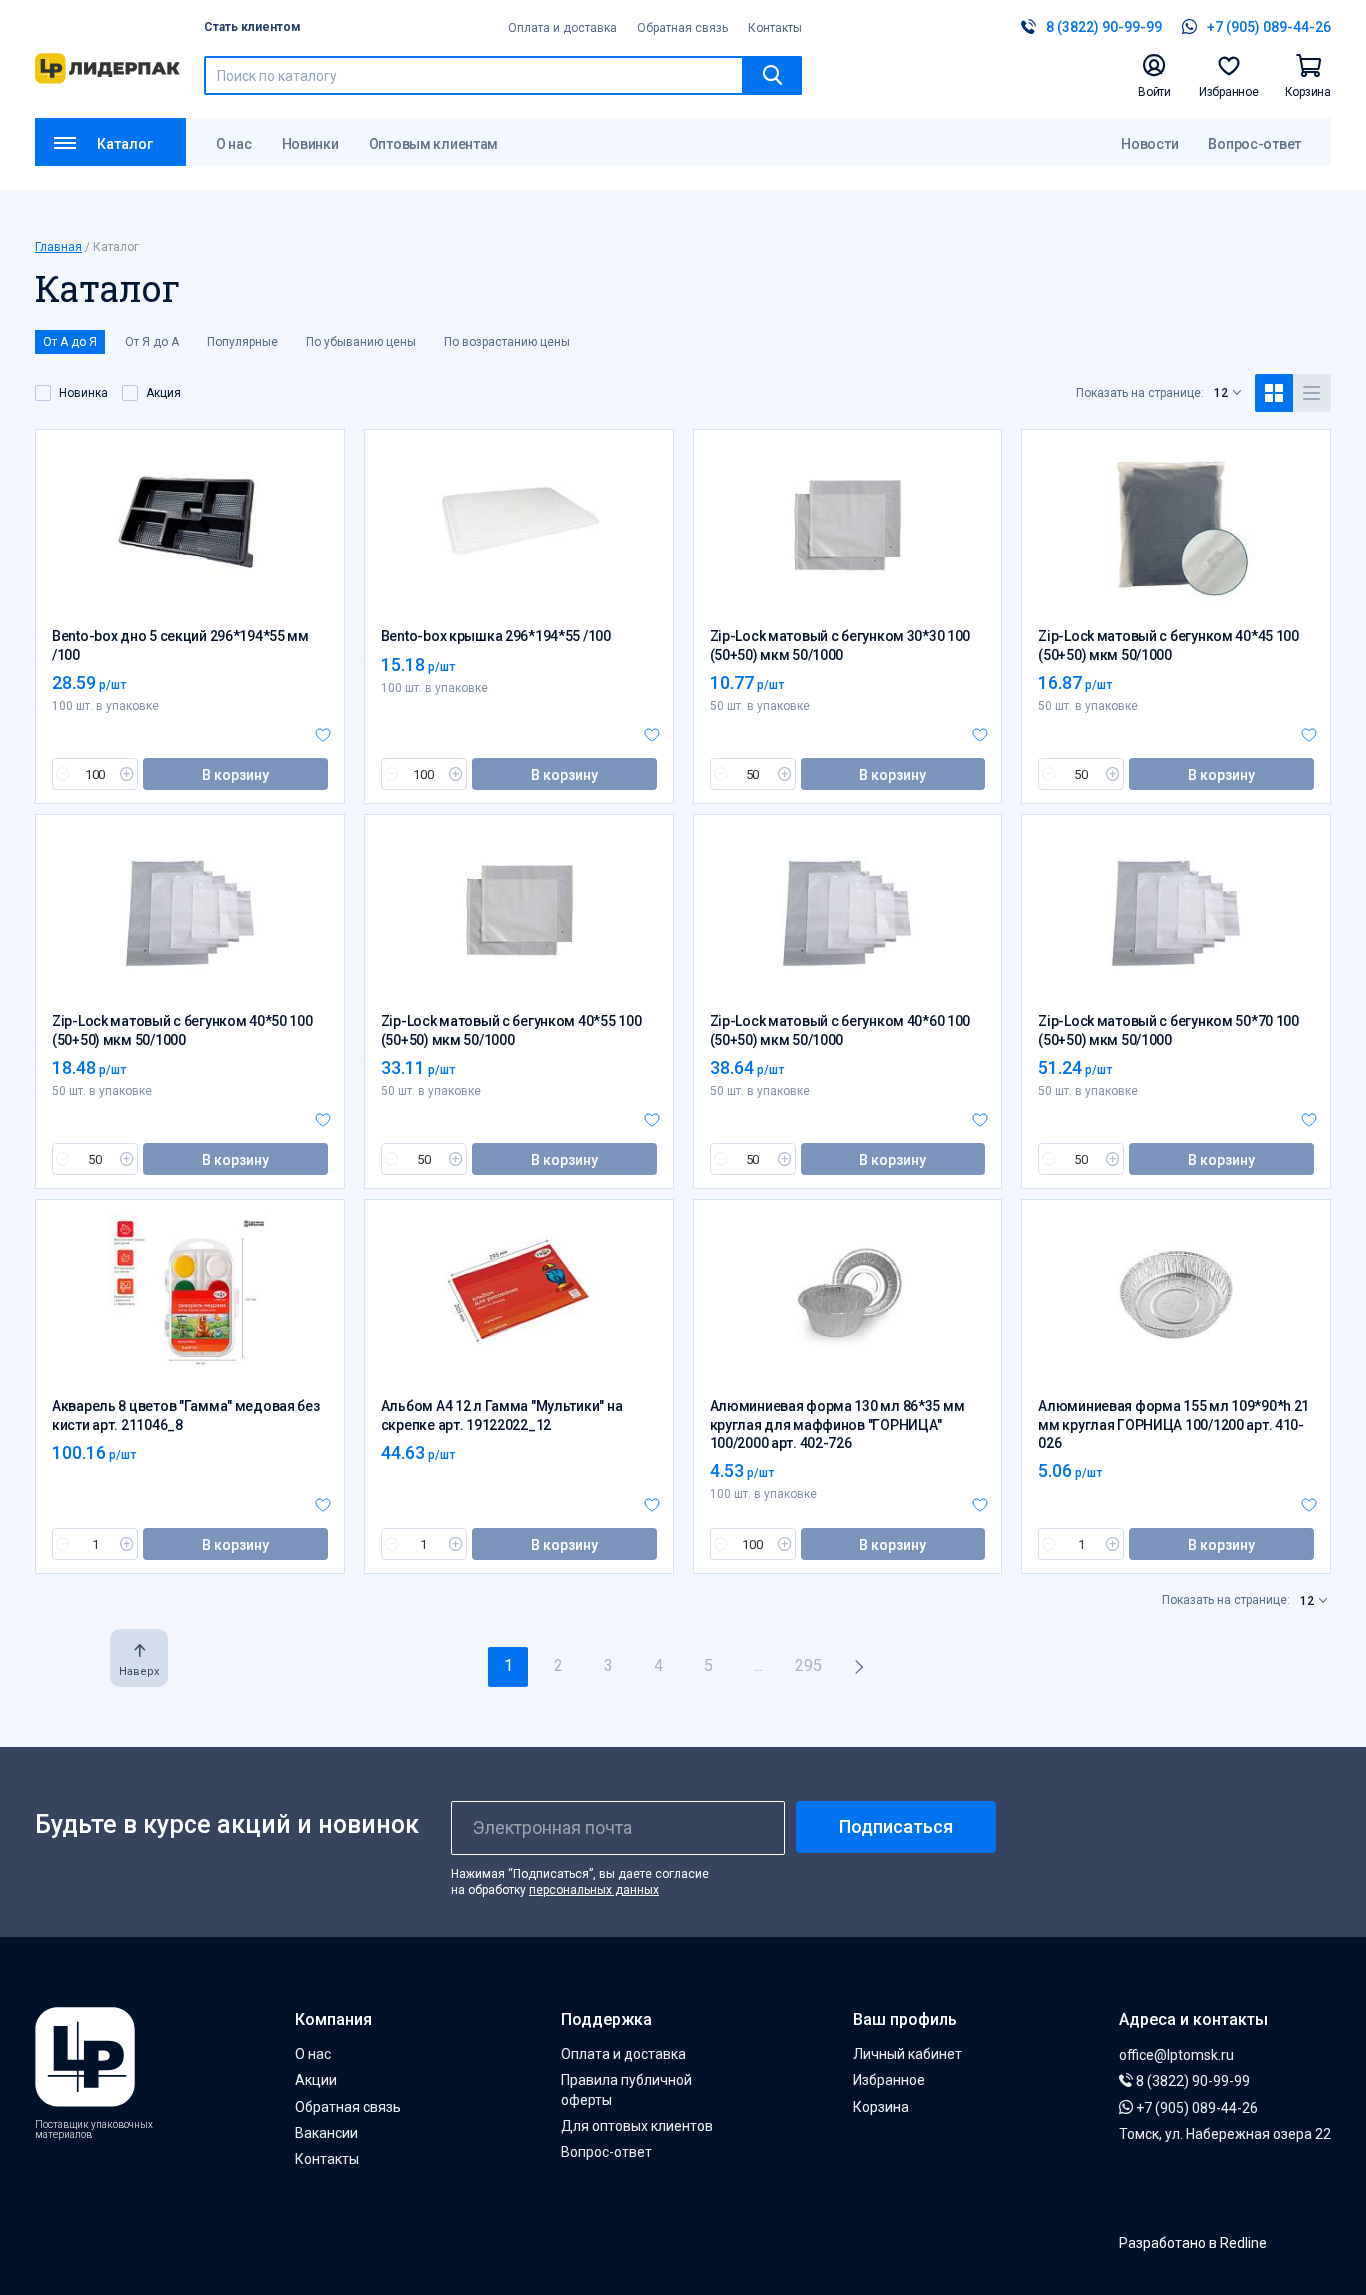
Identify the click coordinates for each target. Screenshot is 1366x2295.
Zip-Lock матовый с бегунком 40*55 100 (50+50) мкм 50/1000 (511, 1030)
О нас (234, 144)
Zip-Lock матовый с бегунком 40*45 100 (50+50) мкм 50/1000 (1168, 645)
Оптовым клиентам (434, 144)
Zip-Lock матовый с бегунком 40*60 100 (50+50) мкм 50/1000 (840, 1030)
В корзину (235, 775)
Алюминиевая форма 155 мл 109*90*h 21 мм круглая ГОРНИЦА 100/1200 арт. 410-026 (1173, 1424)
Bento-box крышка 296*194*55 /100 (496, 636)
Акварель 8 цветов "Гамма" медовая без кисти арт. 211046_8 (186, 1415)
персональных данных (594, 1890)
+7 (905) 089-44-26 (1195, 2108)
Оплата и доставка (562, 28)
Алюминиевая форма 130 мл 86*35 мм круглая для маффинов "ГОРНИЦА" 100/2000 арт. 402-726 (837, 1424)
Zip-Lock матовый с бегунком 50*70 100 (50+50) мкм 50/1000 (1168, 1030)
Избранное (889, 2080)
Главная (58, 247)
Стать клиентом (252, 27)
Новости (1149, 144)
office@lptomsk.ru (1176, 2055)
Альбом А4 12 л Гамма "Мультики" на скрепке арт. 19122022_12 (501, 1415)
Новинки (310, 144)
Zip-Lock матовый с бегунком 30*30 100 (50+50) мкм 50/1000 (840, 645)
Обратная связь (682, 28)
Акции (316, 2080)
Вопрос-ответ (1254, 144)
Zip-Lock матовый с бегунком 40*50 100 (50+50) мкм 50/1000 (182, 1030)
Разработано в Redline (1193, 2243)
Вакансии (326, 2133)
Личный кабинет (907, 2054)
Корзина (881, 2107)
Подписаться (896, 1826)
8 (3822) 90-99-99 (1191, 2081)
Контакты (775, 28)
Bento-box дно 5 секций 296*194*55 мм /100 (180, 645)
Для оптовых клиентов (637, 2126)
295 (808, 1665)
